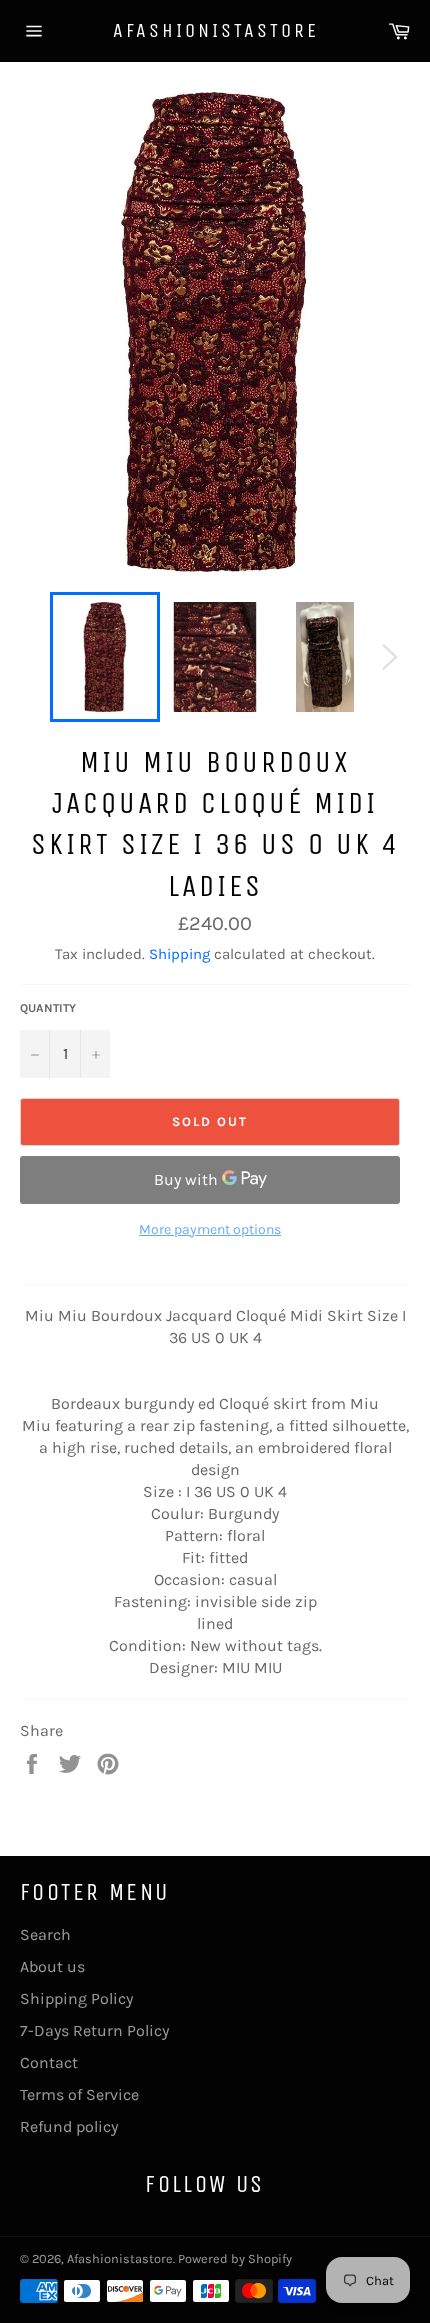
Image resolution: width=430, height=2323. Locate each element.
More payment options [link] (210, 1229)
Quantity (48, 1008)
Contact (49, 2062)
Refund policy (69, 2126)
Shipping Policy (76, 1998)
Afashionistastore (215, 30)
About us (52, 1966)
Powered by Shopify (235, 2258)
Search (45, 1934)
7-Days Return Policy (94, 2030)
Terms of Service (79, 2094)
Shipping (179, 954)
